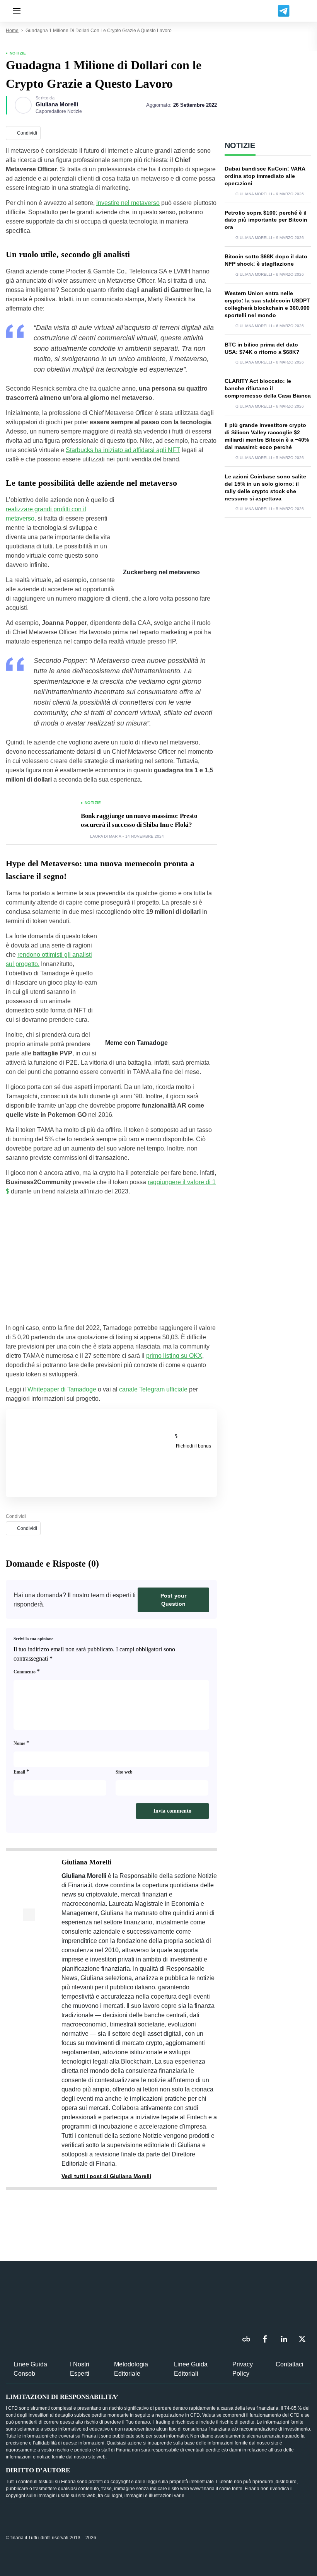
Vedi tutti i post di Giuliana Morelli (106, 2176)
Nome (21, 1743)
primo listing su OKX (174, 1356)
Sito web (124, 1772)
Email (21, 1771)
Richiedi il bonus (193, 1446)
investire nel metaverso (128, 203)
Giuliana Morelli (57, 104)
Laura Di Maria (106, 836)
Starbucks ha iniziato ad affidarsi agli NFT (123, 450)
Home (12, 31)
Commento (27, 1671)
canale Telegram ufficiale (153, 1389)
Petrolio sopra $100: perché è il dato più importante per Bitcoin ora (266, 220)
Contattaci (290, 2364)
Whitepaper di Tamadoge (62, 1389)
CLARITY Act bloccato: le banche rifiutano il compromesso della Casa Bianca (268, 388)
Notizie (18, 53)
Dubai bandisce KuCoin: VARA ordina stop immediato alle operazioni (265, 176)
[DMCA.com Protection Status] (253, 2537)
